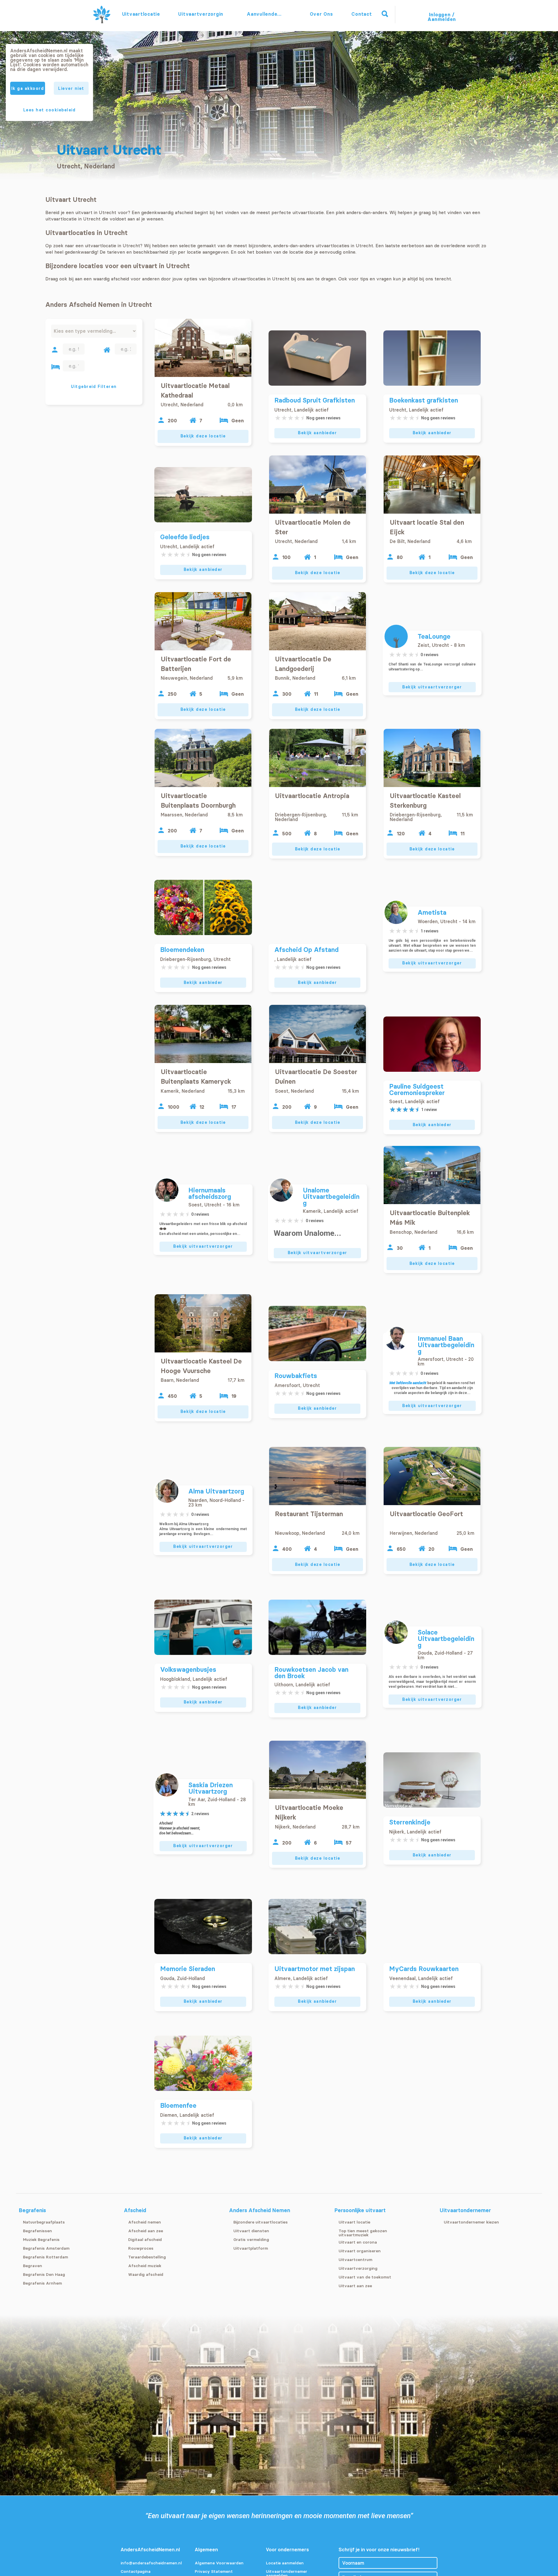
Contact (362, 14)
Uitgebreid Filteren (94, 387)
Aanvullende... (265, 14)
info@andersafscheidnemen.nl (151, 2563)
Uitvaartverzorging (201, 14)
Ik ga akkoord (28, 88)
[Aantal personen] (55, 350)
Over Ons (321, 14)
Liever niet (71, 88)
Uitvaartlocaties (141, 14)
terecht (443, 279)
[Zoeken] (385, 14)
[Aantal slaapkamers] (56, 367)
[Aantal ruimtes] (107, 350)
